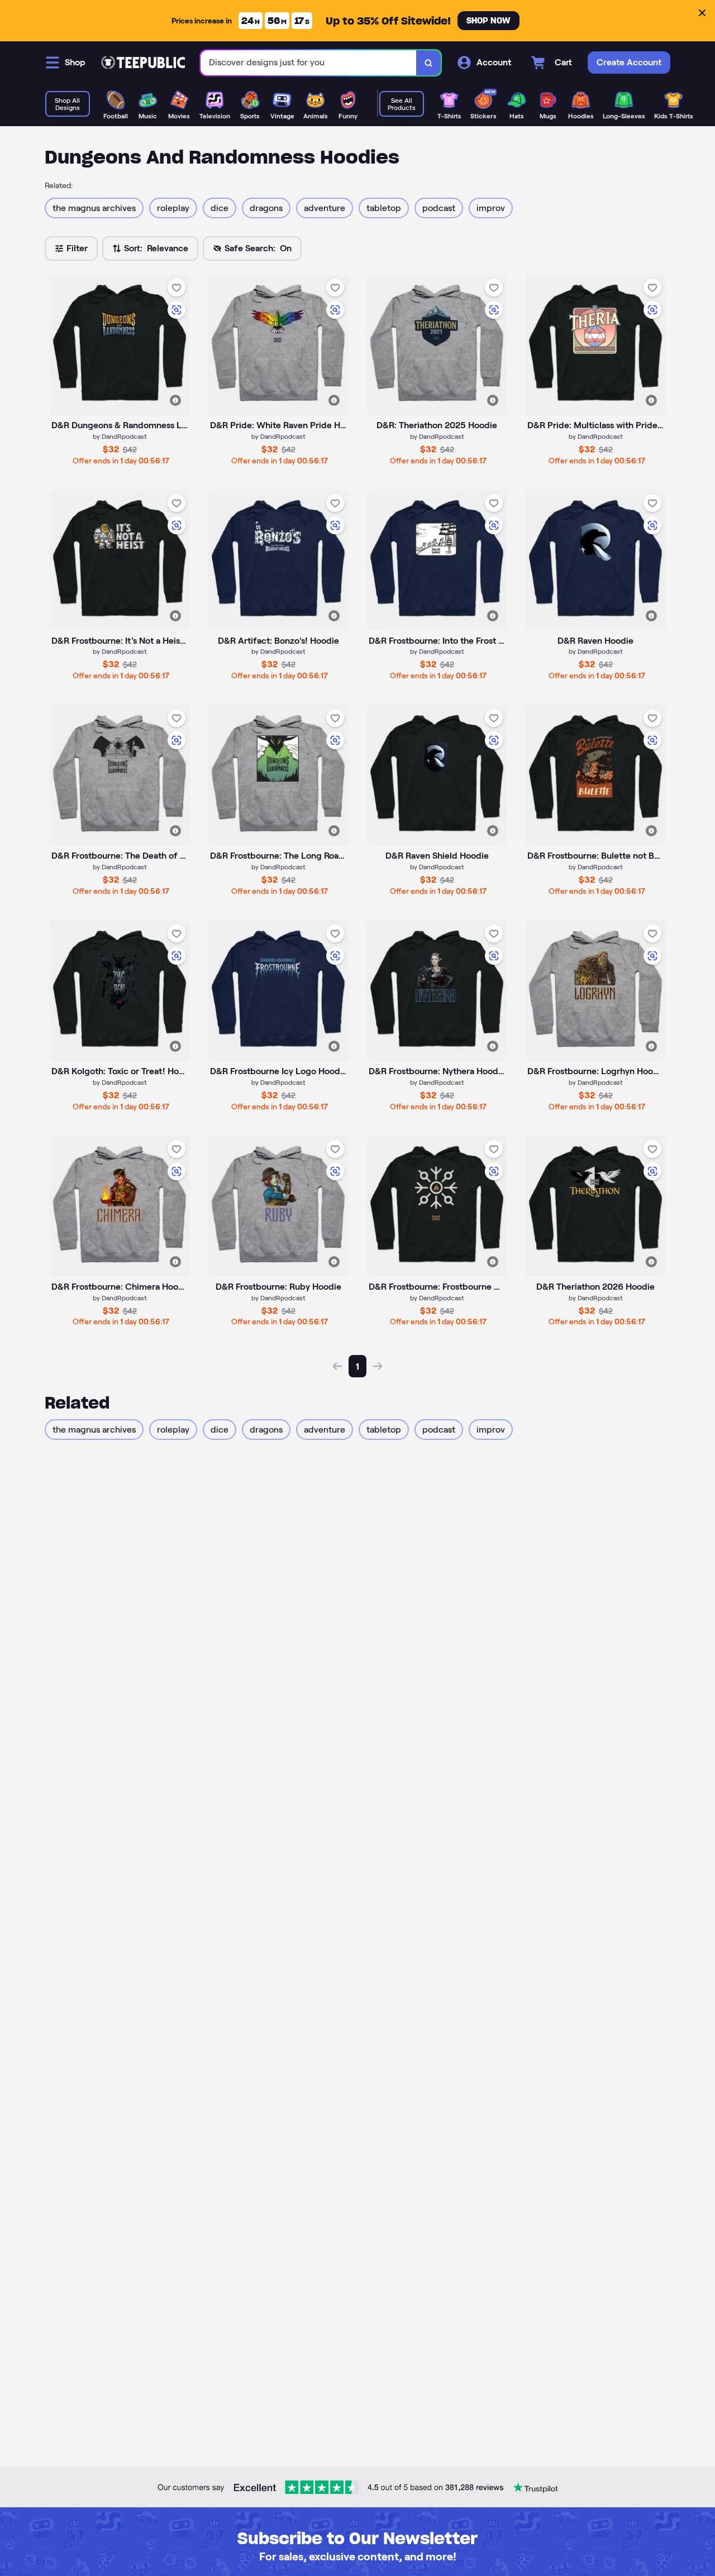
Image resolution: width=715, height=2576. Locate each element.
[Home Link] (143, 63)
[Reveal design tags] (175, 400)
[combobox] (309, 63)
